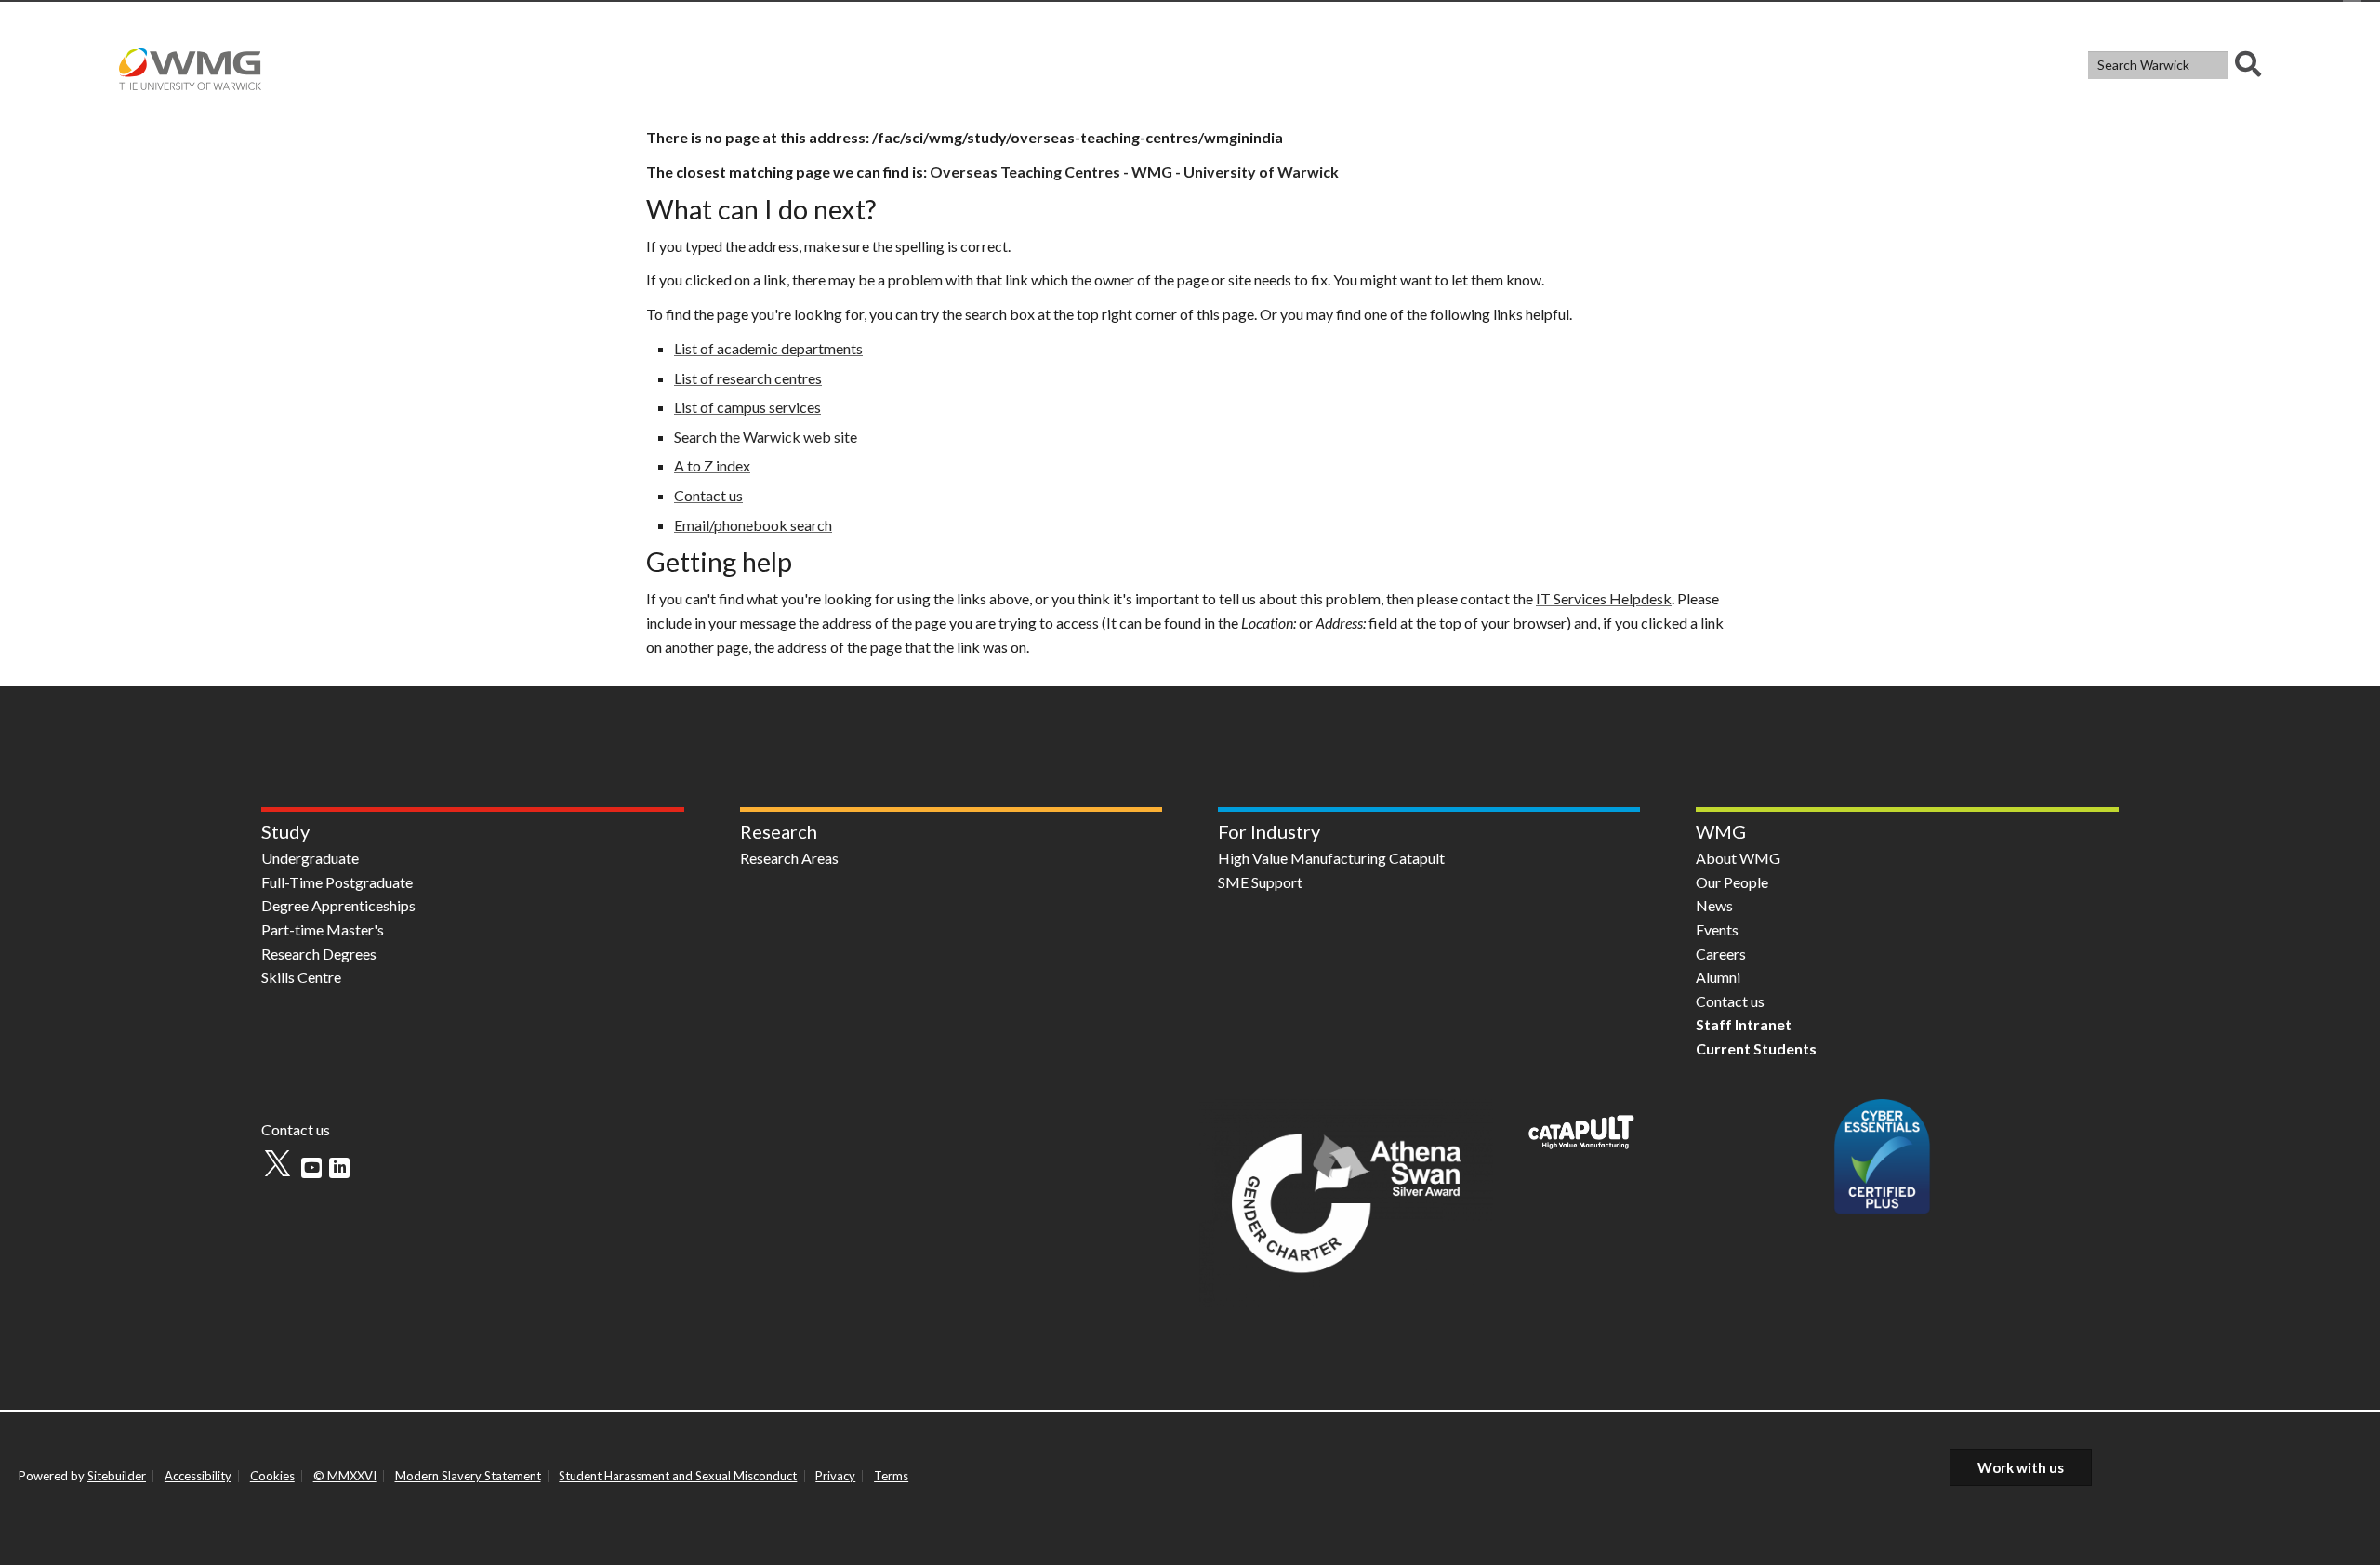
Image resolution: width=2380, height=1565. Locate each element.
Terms (891, 1476)
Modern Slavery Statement (468, 1476)
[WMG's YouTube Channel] (311, 1168)
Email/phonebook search (753, 525)
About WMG (1738, 858)
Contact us (708, 495)
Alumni (1718, 977)
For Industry (1269, 831)
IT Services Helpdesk (1604, 598)
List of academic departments (768, 348)
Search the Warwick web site (766, 437)
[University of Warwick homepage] (196, 65)
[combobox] (2175, 65)
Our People (1732, 882)
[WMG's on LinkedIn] (339, 1168)
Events (1717, 929)
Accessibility (198, 1476)
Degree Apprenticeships (338, 905)
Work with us (2021, 1467)
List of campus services (747, 407)
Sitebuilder (117, 1476)
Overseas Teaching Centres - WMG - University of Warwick (1134, 172)
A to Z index (712, 465)
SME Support (1260, 882)
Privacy (835, 1476)
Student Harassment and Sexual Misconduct (678, 1476)
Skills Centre (301, 977)
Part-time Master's (323, 929)
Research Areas (789, 858)
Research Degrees (319, 954)
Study (285, 831)
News (1714, 905)
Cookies (272, 1476)
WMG (1721, 831)
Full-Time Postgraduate (337, 882)
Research (779, 831)
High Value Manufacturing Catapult (1331, 858)
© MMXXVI (345, 1476)
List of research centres (748, 378)
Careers (1721, 954)
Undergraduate (310, 858)
